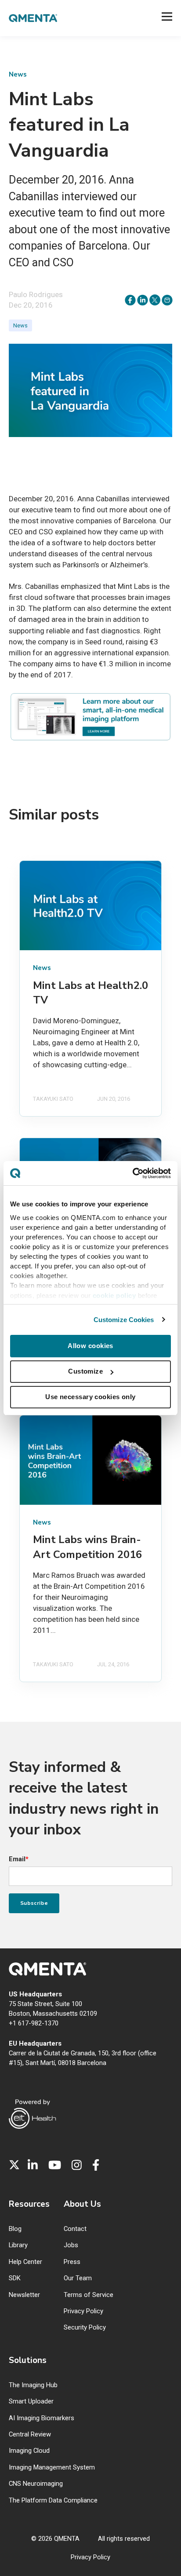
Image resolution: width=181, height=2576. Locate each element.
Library (18, 2245)
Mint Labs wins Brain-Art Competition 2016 (87, 1547)
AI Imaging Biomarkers (42, 2418)
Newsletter (24, 2295)
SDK (15, 2278)
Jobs (71, 2245)
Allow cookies (90, 1346)
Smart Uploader (31, 2401)
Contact (75, 2229)
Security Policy (85, 2328)
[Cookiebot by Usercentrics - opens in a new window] (132, 1173)
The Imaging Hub (33, 2385)
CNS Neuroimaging (36, 2484)
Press (72, 2262)
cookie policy (114, 1295)
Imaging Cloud (29, 2451)
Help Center (25, 2262)
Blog (15, 2229)
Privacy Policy (83, 2311)
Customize (85, 1371)
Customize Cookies (124, 1320)
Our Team (78, 2278)
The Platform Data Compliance (53, 2501)
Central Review (30, 2435)
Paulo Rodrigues (36, 294)
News (20, 325)
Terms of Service (89, 2295)
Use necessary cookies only (90, 1397)
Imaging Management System (52, 2468)
